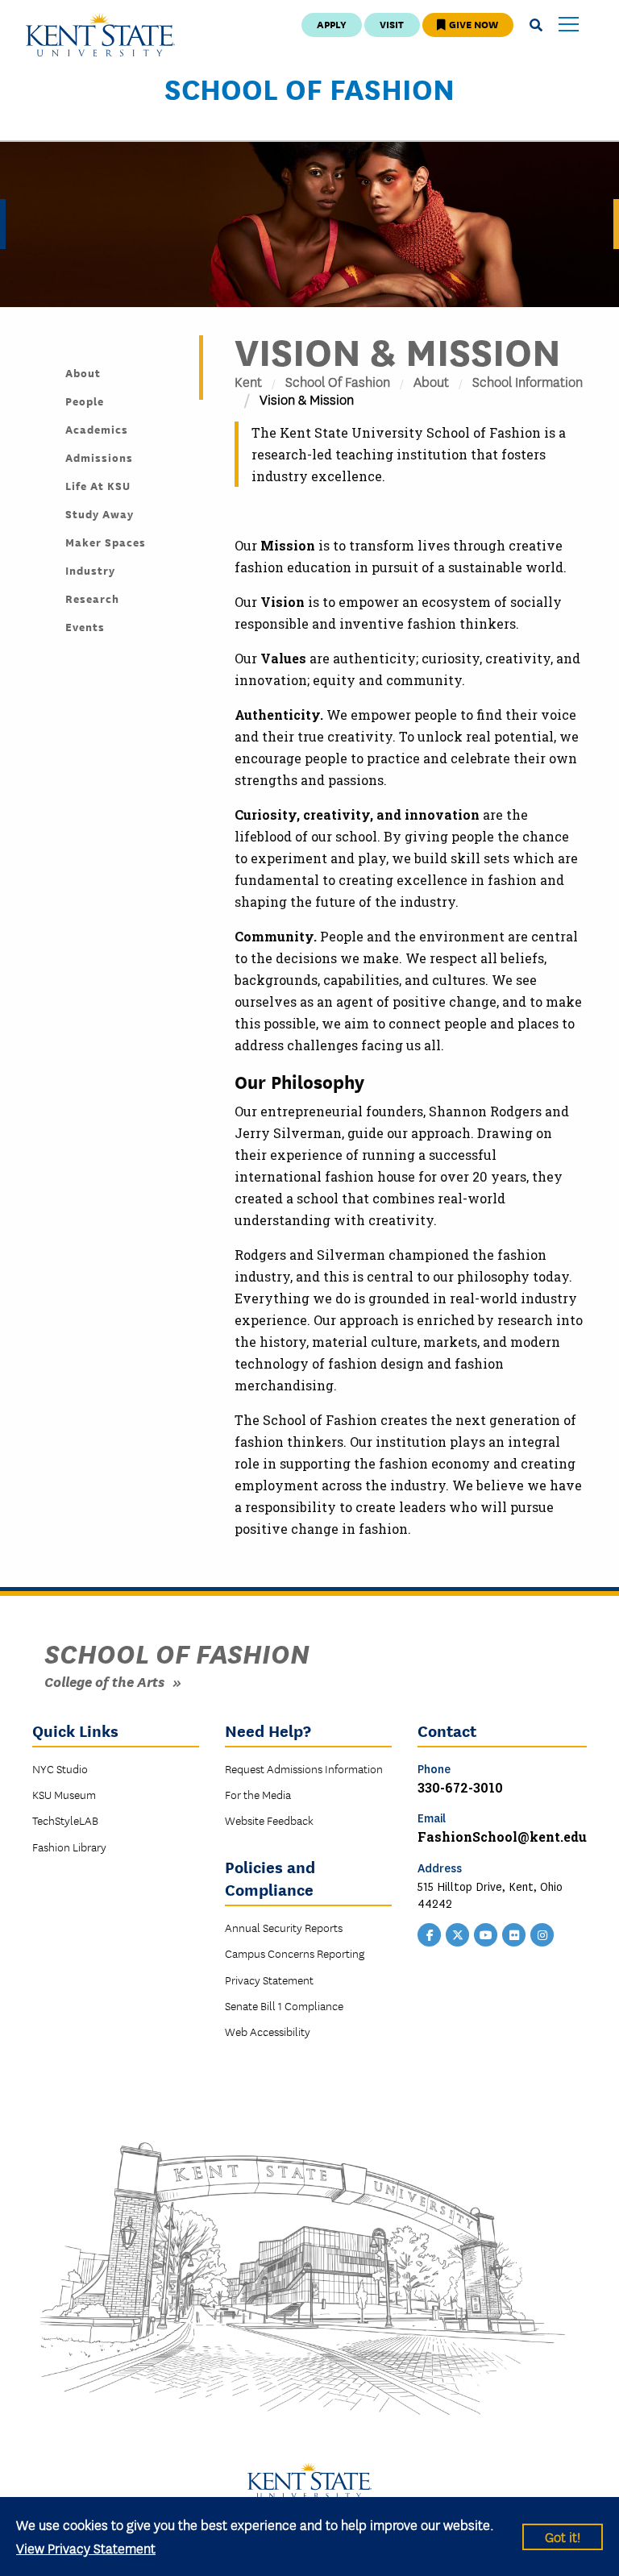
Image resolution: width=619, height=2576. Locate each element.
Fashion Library (69, 1847)
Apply (332, 24)
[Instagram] (542, 1934)
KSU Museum (64, 1794)
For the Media (258, 1794)
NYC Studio (60, 1768)
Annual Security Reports (284, 1927)
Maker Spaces (106, 542)
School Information (528, 381)
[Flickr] (514, 1934)
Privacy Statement (269, 1980)
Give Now (472, 24)
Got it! (563, 2536)
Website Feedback (269, 1820)
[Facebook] (430, 1934)
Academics (97, 429)
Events (85, 626)
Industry (90, 570)
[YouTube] (486, 1934)
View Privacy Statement (86, 2547)
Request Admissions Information (304, 1768)
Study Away (100, 513)
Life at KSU (98, 485)
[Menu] (569, 25)
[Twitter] (458, 1934)
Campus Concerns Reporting (295, 1953)
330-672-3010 (460, 1787)
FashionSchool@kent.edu (502, 1836)
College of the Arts (104, 1681)
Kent (248, 381)
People (85, 401)
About (431, 381)
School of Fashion (309, 88)
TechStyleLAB (65, 1820)
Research (92, 598)
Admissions (99, 457)
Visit (392, 24)
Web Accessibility (268, 2031)
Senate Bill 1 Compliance (284, 2005)
